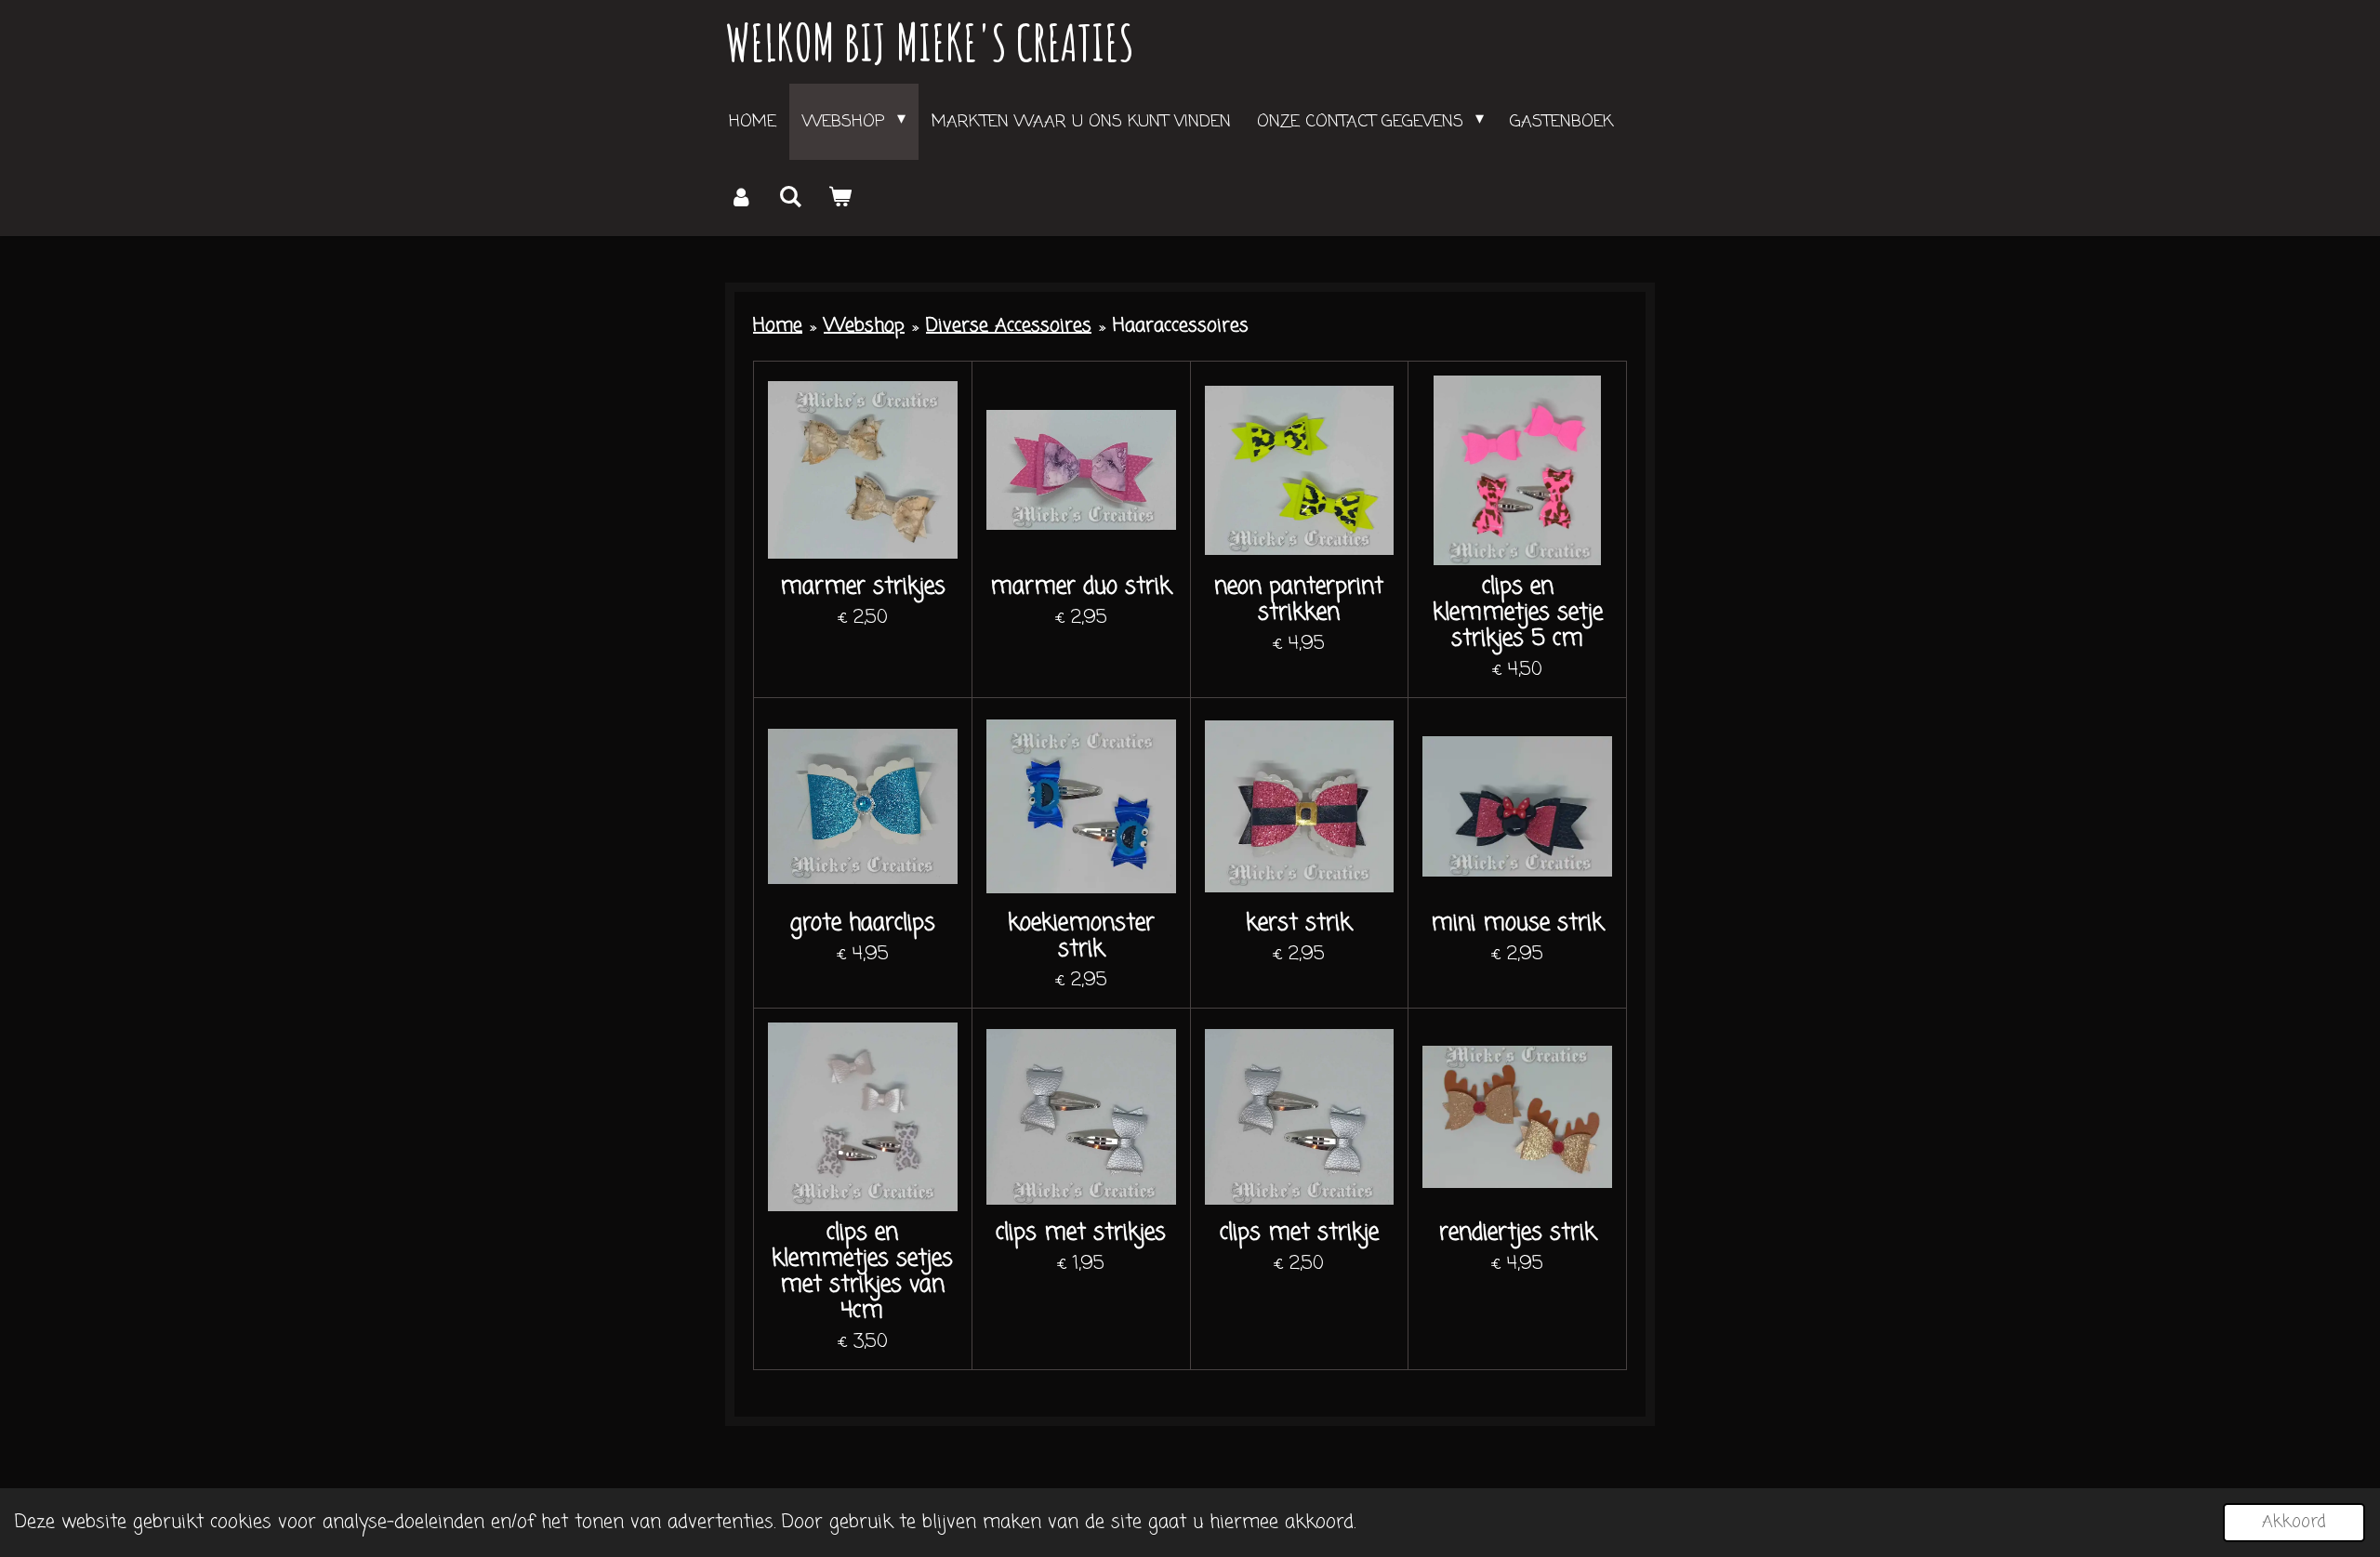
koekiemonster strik (1081, 937)
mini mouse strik (1517, 924)
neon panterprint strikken (1299, 600)
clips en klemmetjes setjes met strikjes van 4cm (862, 1273)
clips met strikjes (1081, 1234)
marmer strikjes (863, 587)
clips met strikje (1299, 1234)
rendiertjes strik (1518, 1234)
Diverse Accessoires (1009, 326)
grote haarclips (863, 924)
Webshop (864, 326)
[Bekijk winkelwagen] (839, 198)
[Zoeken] (790, 198)
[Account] (740, 198)
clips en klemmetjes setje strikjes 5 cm (1518, 614)
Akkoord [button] (2294, 1522)
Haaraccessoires (1181, 326)
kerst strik (1299, 924)
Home (778, 326)
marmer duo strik (1081, 587)
